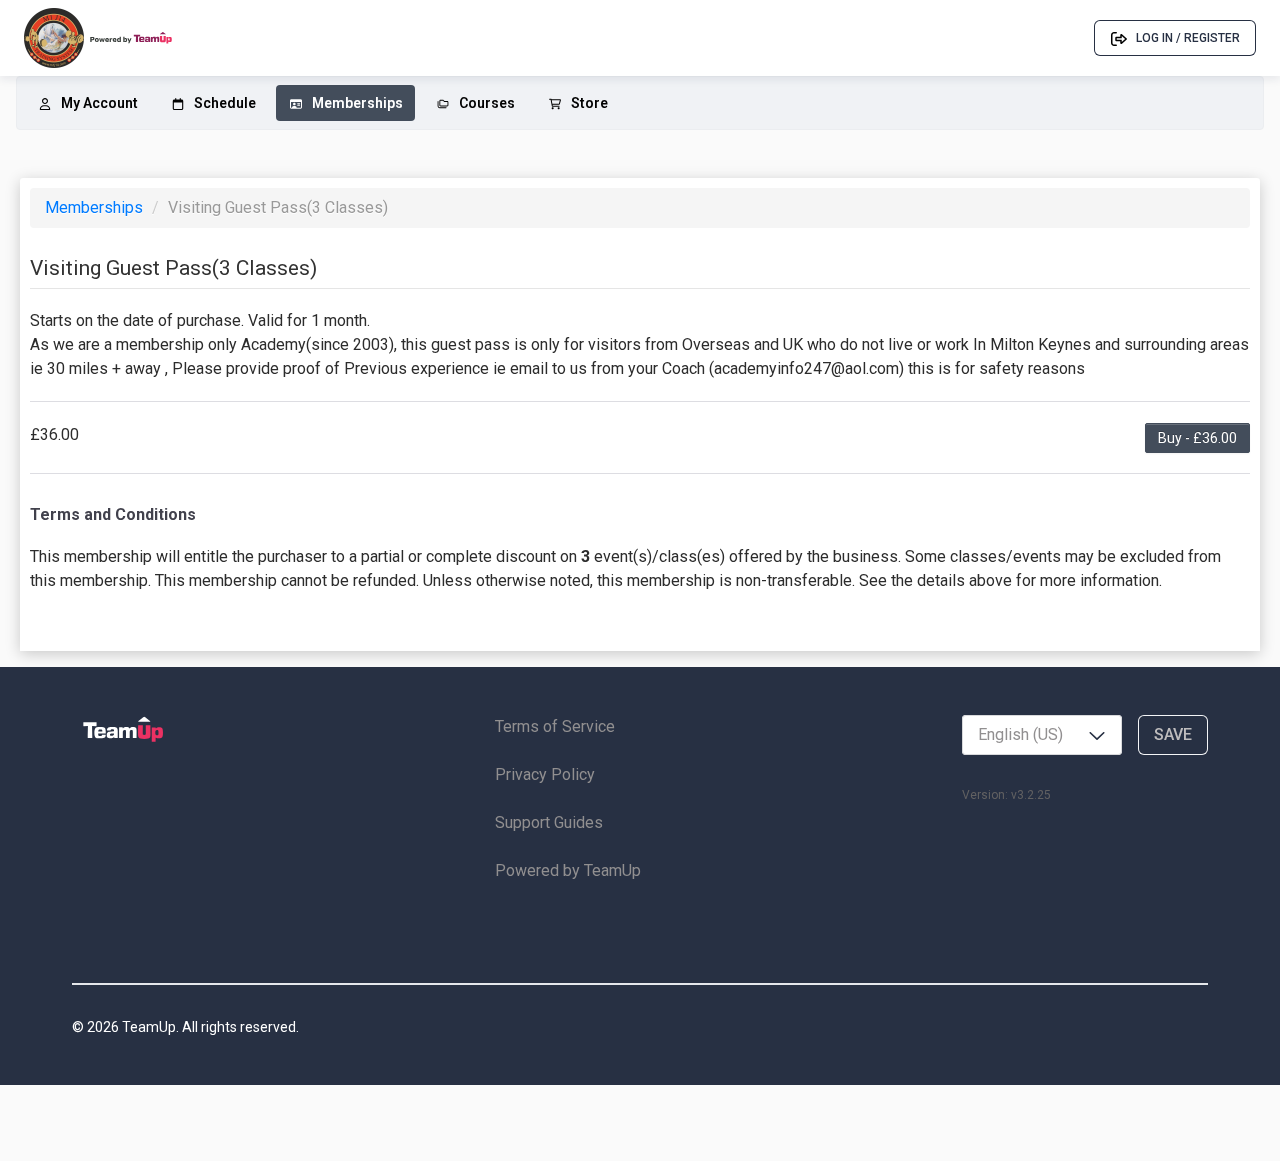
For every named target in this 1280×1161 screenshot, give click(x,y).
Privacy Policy (545, 774)
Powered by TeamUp (568, 870)
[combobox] (1042, 735)
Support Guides (549, 822)
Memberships (96, 207)
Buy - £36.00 (1197, 438)
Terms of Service (555, 726)
